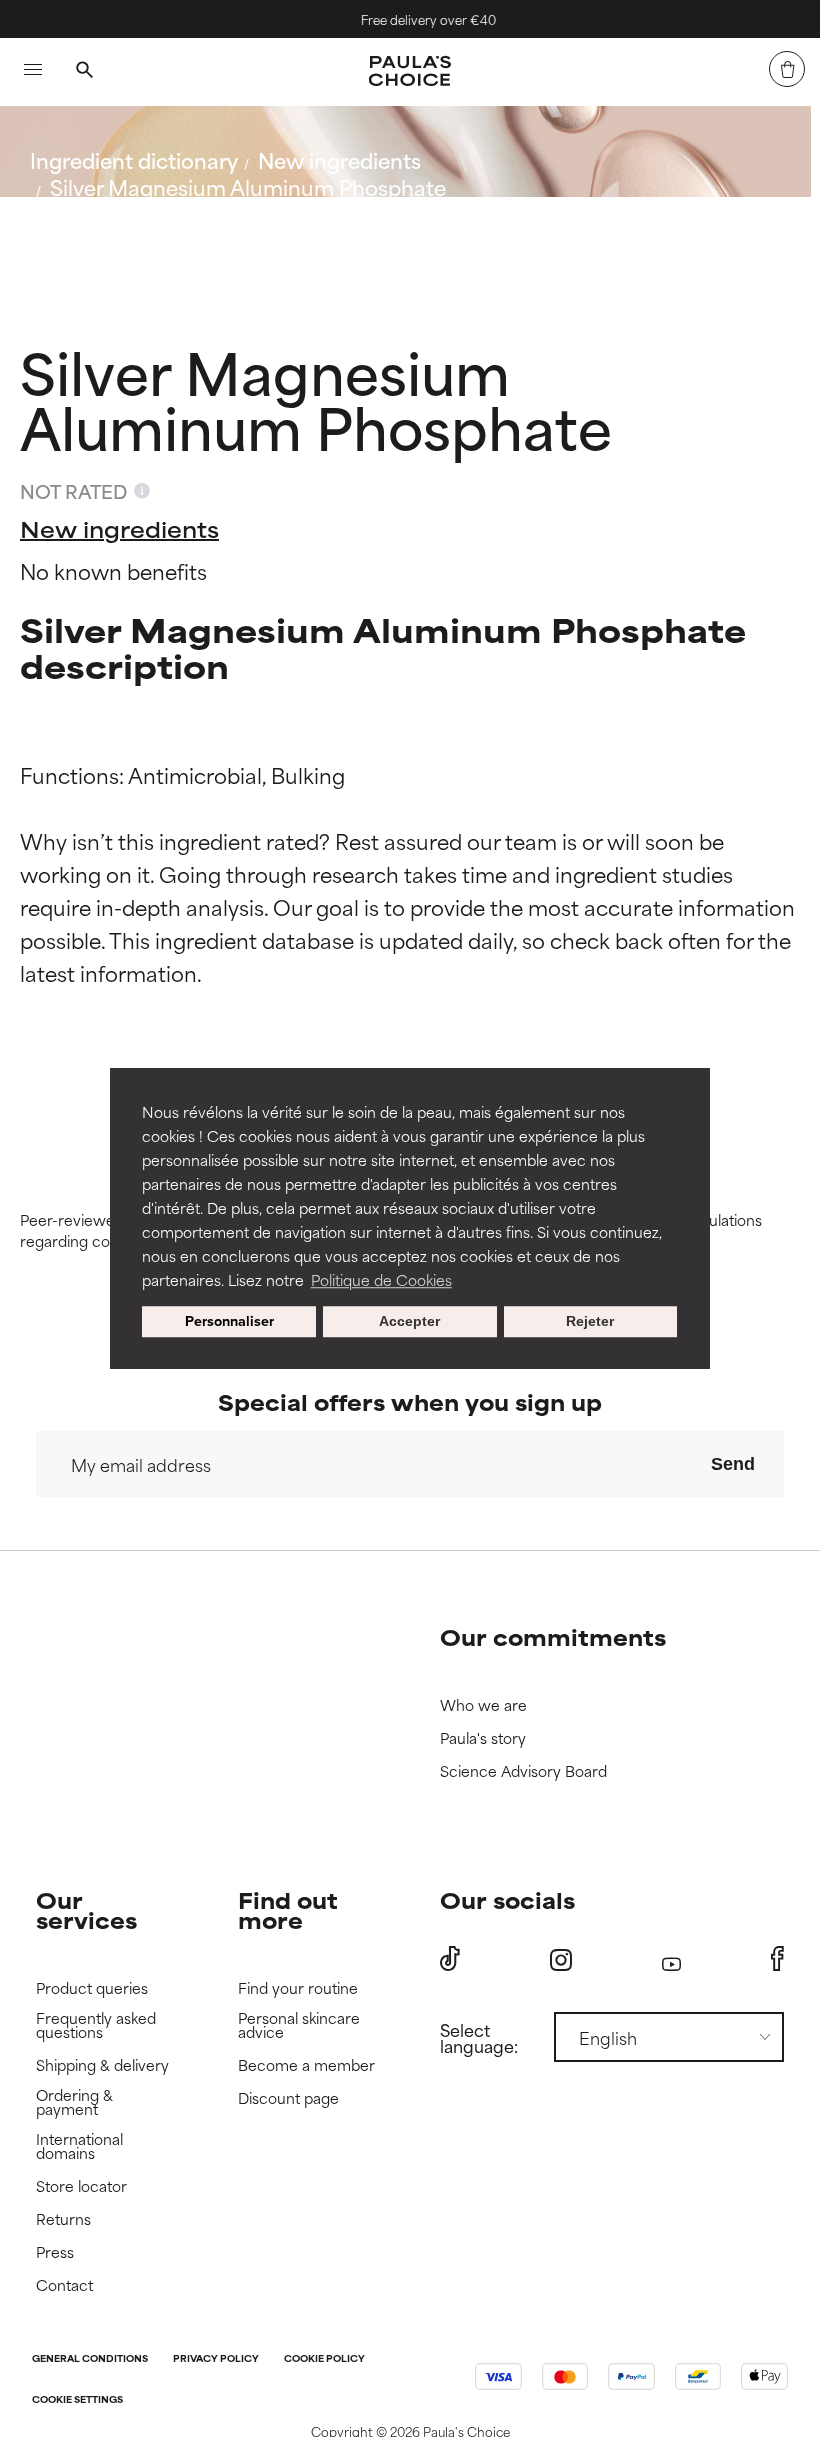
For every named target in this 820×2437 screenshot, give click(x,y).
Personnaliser (229, 1322)
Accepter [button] (409, 1322)
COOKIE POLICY (324, 2359)
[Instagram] (561, 1959)
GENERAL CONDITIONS (90, 2359)
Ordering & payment (74, 2102)
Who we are (483, 1705)
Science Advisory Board (523, 1771)
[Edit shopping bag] (787, 69)
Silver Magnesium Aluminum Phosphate (248, 186)
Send (733, 1464)
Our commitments (553, 1636)
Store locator (81, 2186)
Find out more (288, 1909)
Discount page (288, 2098)
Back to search (118, 234)
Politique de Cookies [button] (381, 1279)
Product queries (92, 1988)
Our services (86, 1909)
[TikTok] (450, 1959)
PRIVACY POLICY (216, 2359)
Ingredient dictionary (134, 159)
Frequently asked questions (96, 2025)
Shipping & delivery (102, 2065)
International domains (79, 2146)
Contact (64, 2285)
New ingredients (339, 159)
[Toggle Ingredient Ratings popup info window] (142, 491)
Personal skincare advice (299, 2025)
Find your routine (298, 1988)
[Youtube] (671, 1959)
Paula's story (483, 1738)
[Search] (84, 72)
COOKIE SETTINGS (77, 2400)
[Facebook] (777, 1959)
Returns (63, 2219)
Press (55, 2252)
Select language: (479, 2037)
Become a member (306, 2065)
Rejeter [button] (590, 1322)
